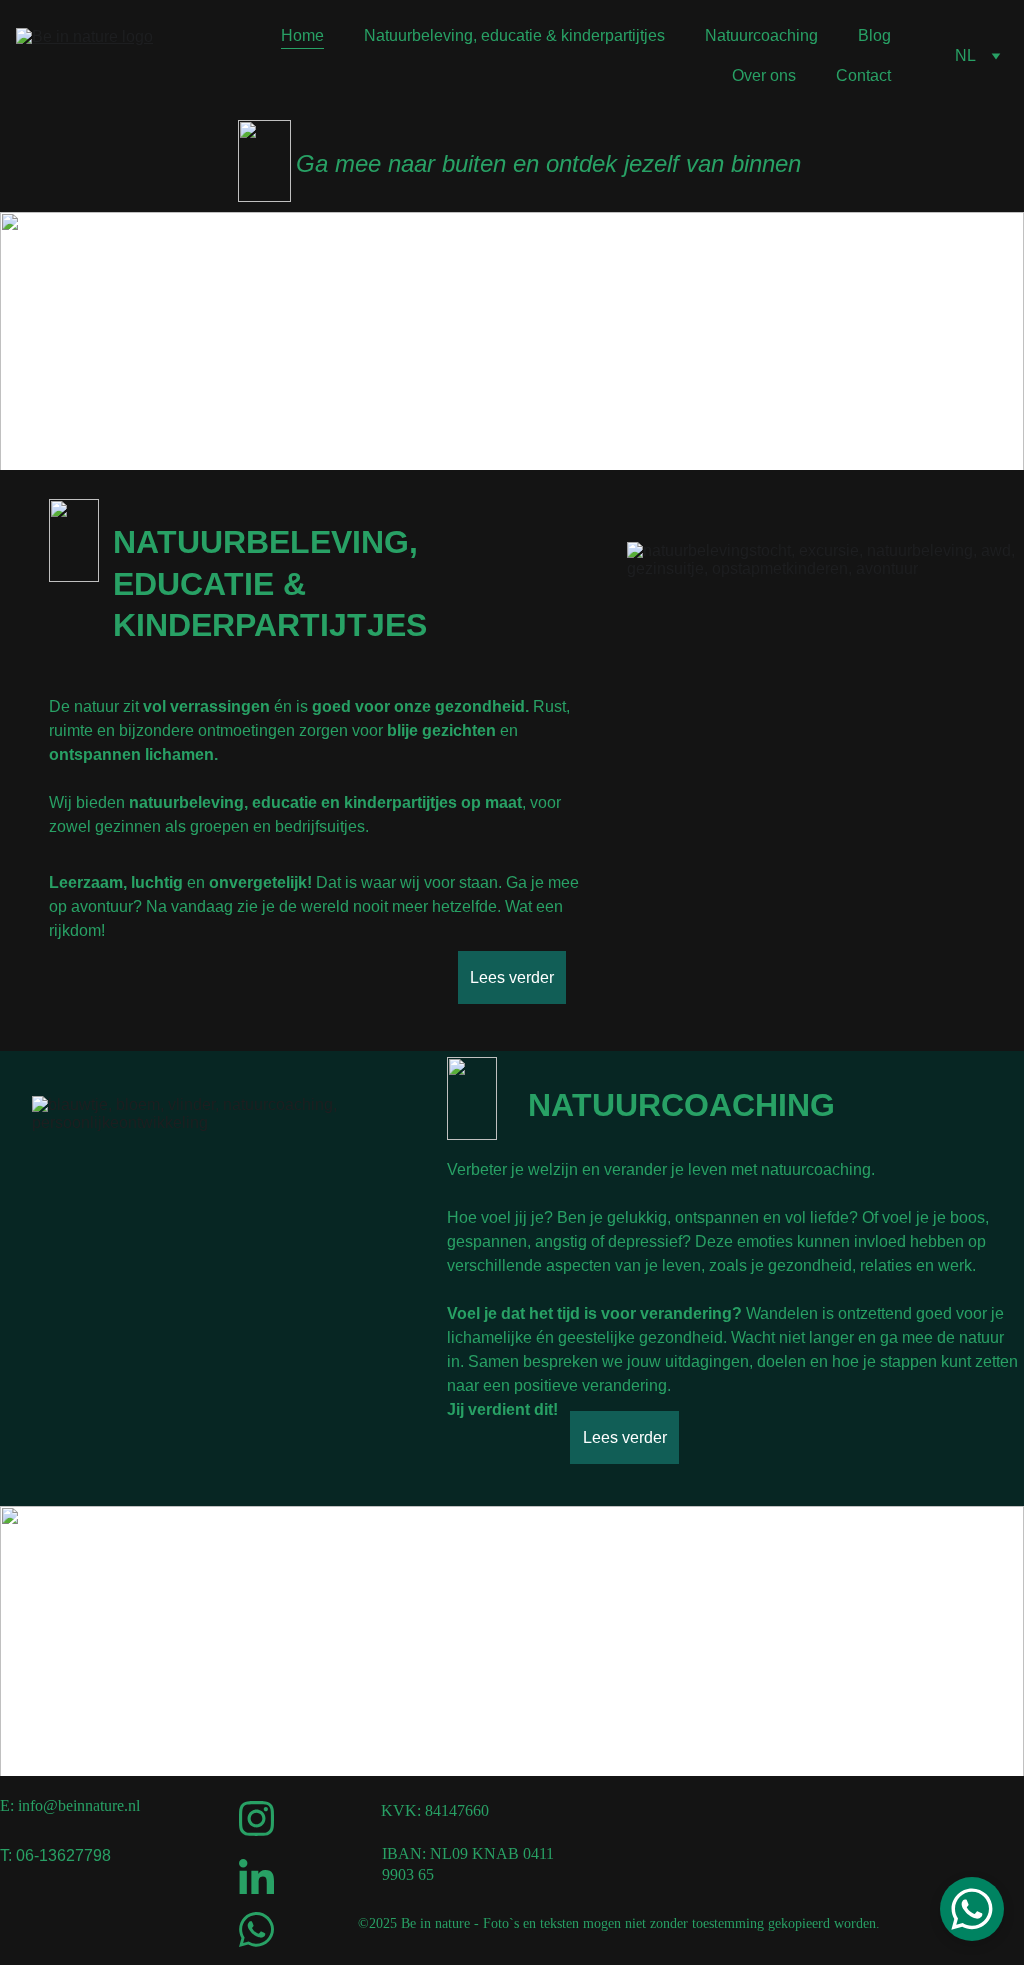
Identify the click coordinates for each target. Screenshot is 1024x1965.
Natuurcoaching (761, 35)
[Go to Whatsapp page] (256, 1929)
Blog (874, 35)
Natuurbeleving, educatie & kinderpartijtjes (514, 35)
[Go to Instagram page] (256, 1818)
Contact (863, 75)
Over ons (764, 75)
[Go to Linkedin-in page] (256, 1876)
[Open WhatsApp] (972, 1909)
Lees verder (512, 977)
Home (302, 35)
